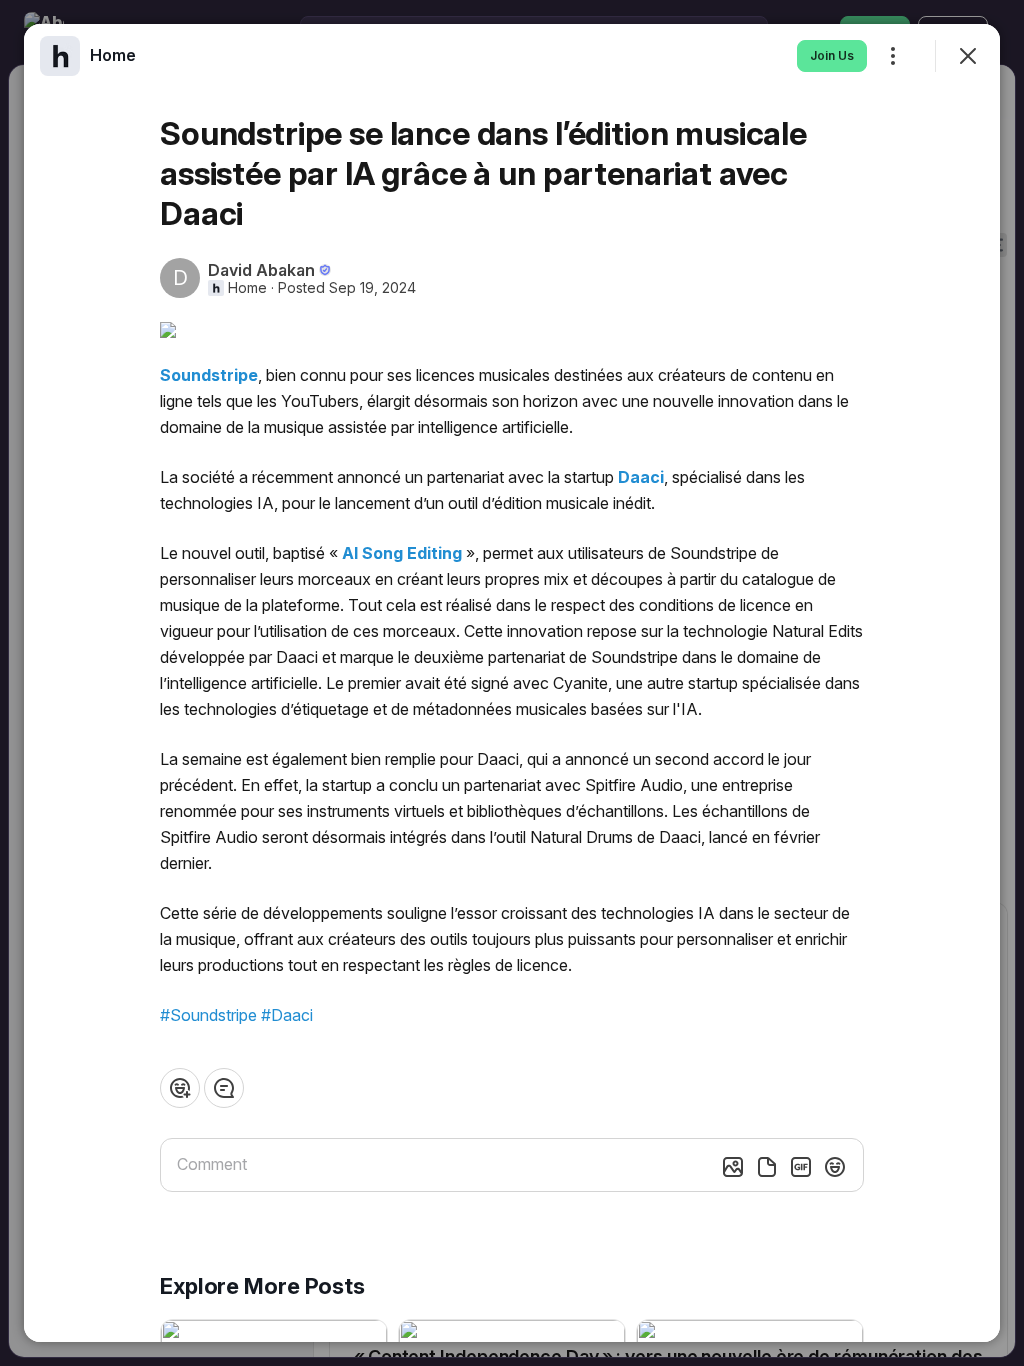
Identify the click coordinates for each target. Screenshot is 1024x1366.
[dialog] (512, 683)
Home (247, 288)
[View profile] (60, 56)
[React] (180, 1088)
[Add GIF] (801, 1167)
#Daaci (287, 1015)
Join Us (832, 55)
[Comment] (224, 1088)
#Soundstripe (208, 1015)
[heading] (113, 55)
